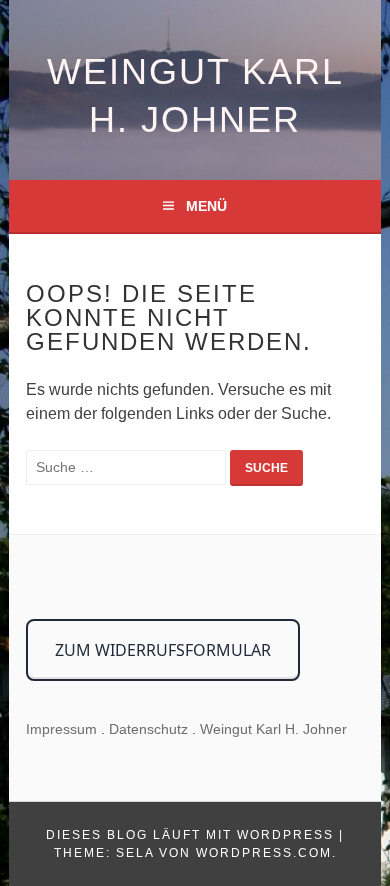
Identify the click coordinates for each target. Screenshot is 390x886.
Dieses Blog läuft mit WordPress (190, 835)
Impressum (61, 729)
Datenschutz (148, 729)
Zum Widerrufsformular (163, 650)
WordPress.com (264, 853)
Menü (206, 206)
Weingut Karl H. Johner (273, 729)
